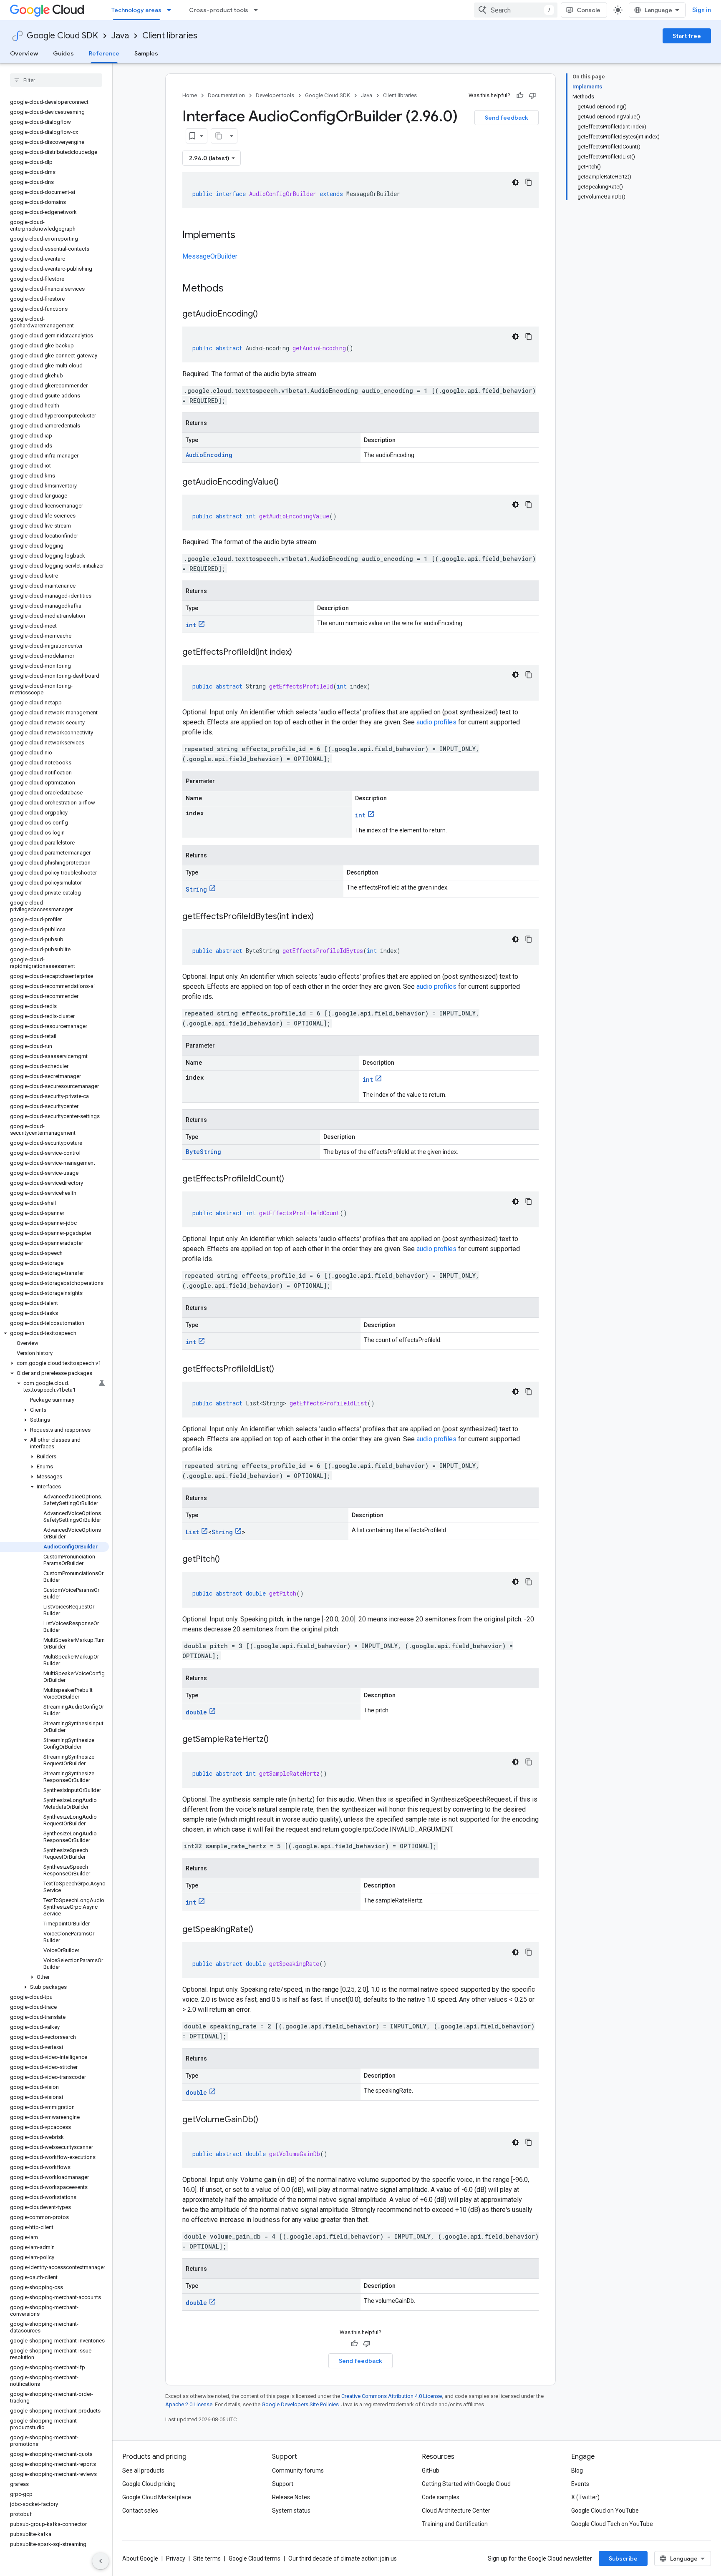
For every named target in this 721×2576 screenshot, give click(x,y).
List (192, 1532)
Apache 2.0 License (189, 2404)
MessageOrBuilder (210, 256)
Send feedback (507, 118)
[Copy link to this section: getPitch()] (228, 1560)
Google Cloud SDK (62, 36)
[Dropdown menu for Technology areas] (171, 10)
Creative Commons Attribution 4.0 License (392, 2396)
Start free (687, 36)
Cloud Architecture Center (456, 2511)
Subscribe (623, 2558)
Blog (577, 2470)
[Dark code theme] (515, 182)
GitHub (431, 2470)
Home (190, 95)
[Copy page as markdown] (219, 136)
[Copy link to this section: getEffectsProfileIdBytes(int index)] (322, 917)
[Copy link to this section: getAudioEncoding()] (266, 314)
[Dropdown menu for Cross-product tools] (258, 10)
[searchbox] (56, 80)
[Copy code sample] (529, 182)
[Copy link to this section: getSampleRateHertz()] (277, 1740)
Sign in (702, 10)
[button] (54, 1333)
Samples (146, 53)
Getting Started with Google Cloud (466, 2484)
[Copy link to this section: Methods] (234, 289)
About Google (140, 2558)
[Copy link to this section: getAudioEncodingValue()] (287, 483)
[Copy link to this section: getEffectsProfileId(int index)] (300, 653)
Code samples (441, 2497)
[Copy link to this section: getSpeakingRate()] (262, 1930)
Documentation (226, 95)
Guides (63, 53)
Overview (24, 53)
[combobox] (516, 10)
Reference (104, 53)
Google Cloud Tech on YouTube (612, 2524)
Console (589, 10)
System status (291, 2511)
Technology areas (136, 10)
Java (120, 36)
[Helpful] (520, 96)
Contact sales (140, 2511)
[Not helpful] (532, 96)
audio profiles (436, 722)
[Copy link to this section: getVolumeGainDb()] (267, 2120)
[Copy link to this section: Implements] (244, 236)
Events (580, 2484)
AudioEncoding (209, 455)
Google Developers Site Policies (300, 2404)
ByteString (203, 1152)
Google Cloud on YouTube (605, 2511)
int (191, 625)
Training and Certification (455, 2524)
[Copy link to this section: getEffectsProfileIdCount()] (292, 1179)
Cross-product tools (219, 10)
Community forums (298, 2470)
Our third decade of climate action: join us (343, 2558)
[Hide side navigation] (101, 2561)
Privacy (176, 2558)
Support (283, 2484)
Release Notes (291, 2497)
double (196, 1712)
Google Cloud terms (255, 2558)
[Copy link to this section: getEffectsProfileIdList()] (282, 1370)
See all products (143, 2470)
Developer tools (275, 95)
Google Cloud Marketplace (157, 2497)
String (196, 889)
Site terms (207, 2558)
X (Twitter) (585, 2497)
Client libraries (170, 36)
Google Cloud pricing (149, 2484)
